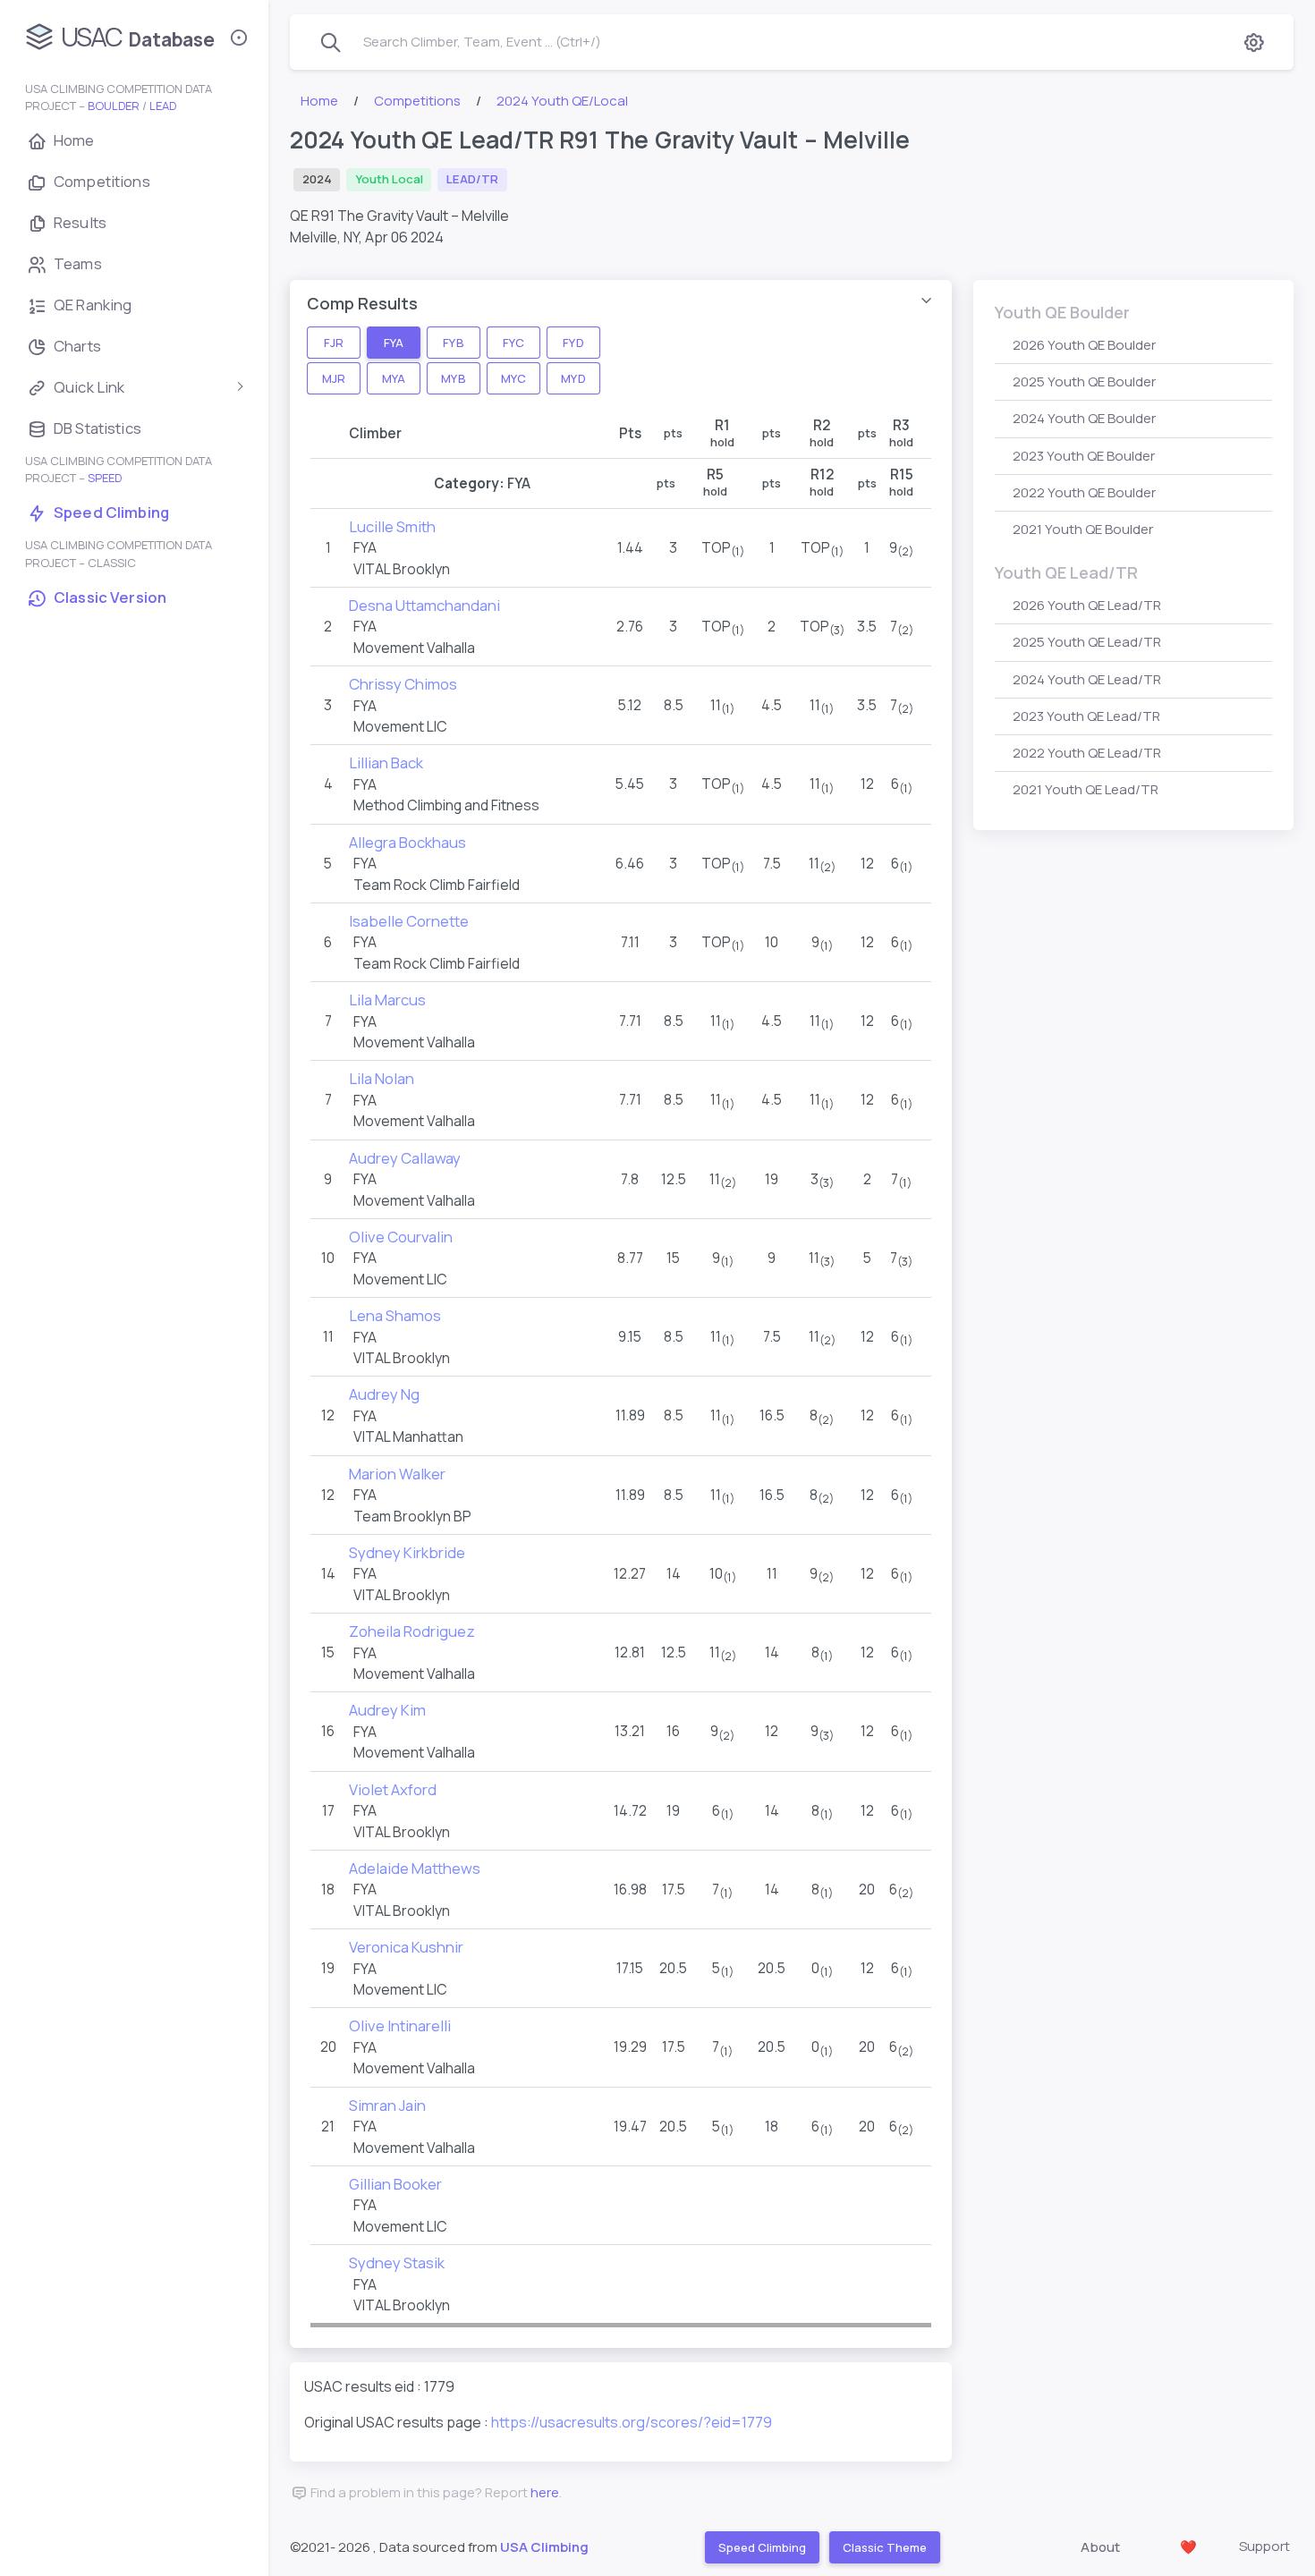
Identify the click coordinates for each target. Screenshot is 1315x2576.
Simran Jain (387, 2105)
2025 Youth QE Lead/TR (1087, 642)
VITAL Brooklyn (402, 569)
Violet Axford (393, 1789)
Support (1264, 2546)
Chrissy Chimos (403, 684)
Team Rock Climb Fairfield (437, 885)
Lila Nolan (382, 1078)
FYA (394, 342)
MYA (394, 377)
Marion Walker (397, 1474)
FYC (513, 342)
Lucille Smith (392, 526)
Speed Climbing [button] (761, 2547)
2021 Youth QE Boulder (1083, 529)
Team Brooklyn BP (412, 1516)
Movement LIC (400, 726)
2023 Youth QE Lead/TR (1086, 716)
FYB (453, 342)
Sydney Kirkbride (407, 1552)
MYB (453, 377)
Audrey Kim (387, 1710)
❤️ (1188, 2547)
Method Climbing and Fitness (446, 805)
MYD (573, 377)
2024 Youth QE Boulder (1084, 418)
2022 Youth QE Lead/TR (1087, 753)
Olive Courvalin (401, 1237)
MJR (334, 377)
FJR (334, 342)
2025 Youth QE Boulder (1084, 381)
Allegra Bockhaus (407, 842)
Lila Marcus (387, 1000)
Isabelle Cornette (409, 921)
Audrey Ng (384, 1394)
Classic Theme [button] (884, 2547)
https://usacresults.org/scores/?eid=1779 (632, 2422)
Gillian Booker (395, 2184)
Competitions (417, 101)
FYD (573, 342)
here (545, 2492)
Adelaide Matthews (415, 1868)
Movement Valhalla (414, 648)
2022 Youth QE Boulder (1084, 492)
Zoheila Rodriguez (412, 1631)
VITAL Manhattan (408, 1436)
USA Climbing (544, 2547)
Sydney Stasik (397, 2262)
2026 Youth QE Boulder (1084, 345)
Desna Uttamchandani (424, 605)
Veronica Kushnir (406, 1947)
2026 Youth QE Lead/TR (1087, 605)
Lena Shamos (395, 1315)
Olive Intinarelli (400, 2025)
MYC (513, 377)
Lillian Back (386, 763)
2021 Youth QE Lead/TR (1086, 789)
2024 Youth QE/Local (562, 101)
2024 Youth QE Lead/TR (1087, 679)
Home (319, 101)
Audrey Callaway (405, 1158)
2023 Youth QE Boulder (1084, 456)
